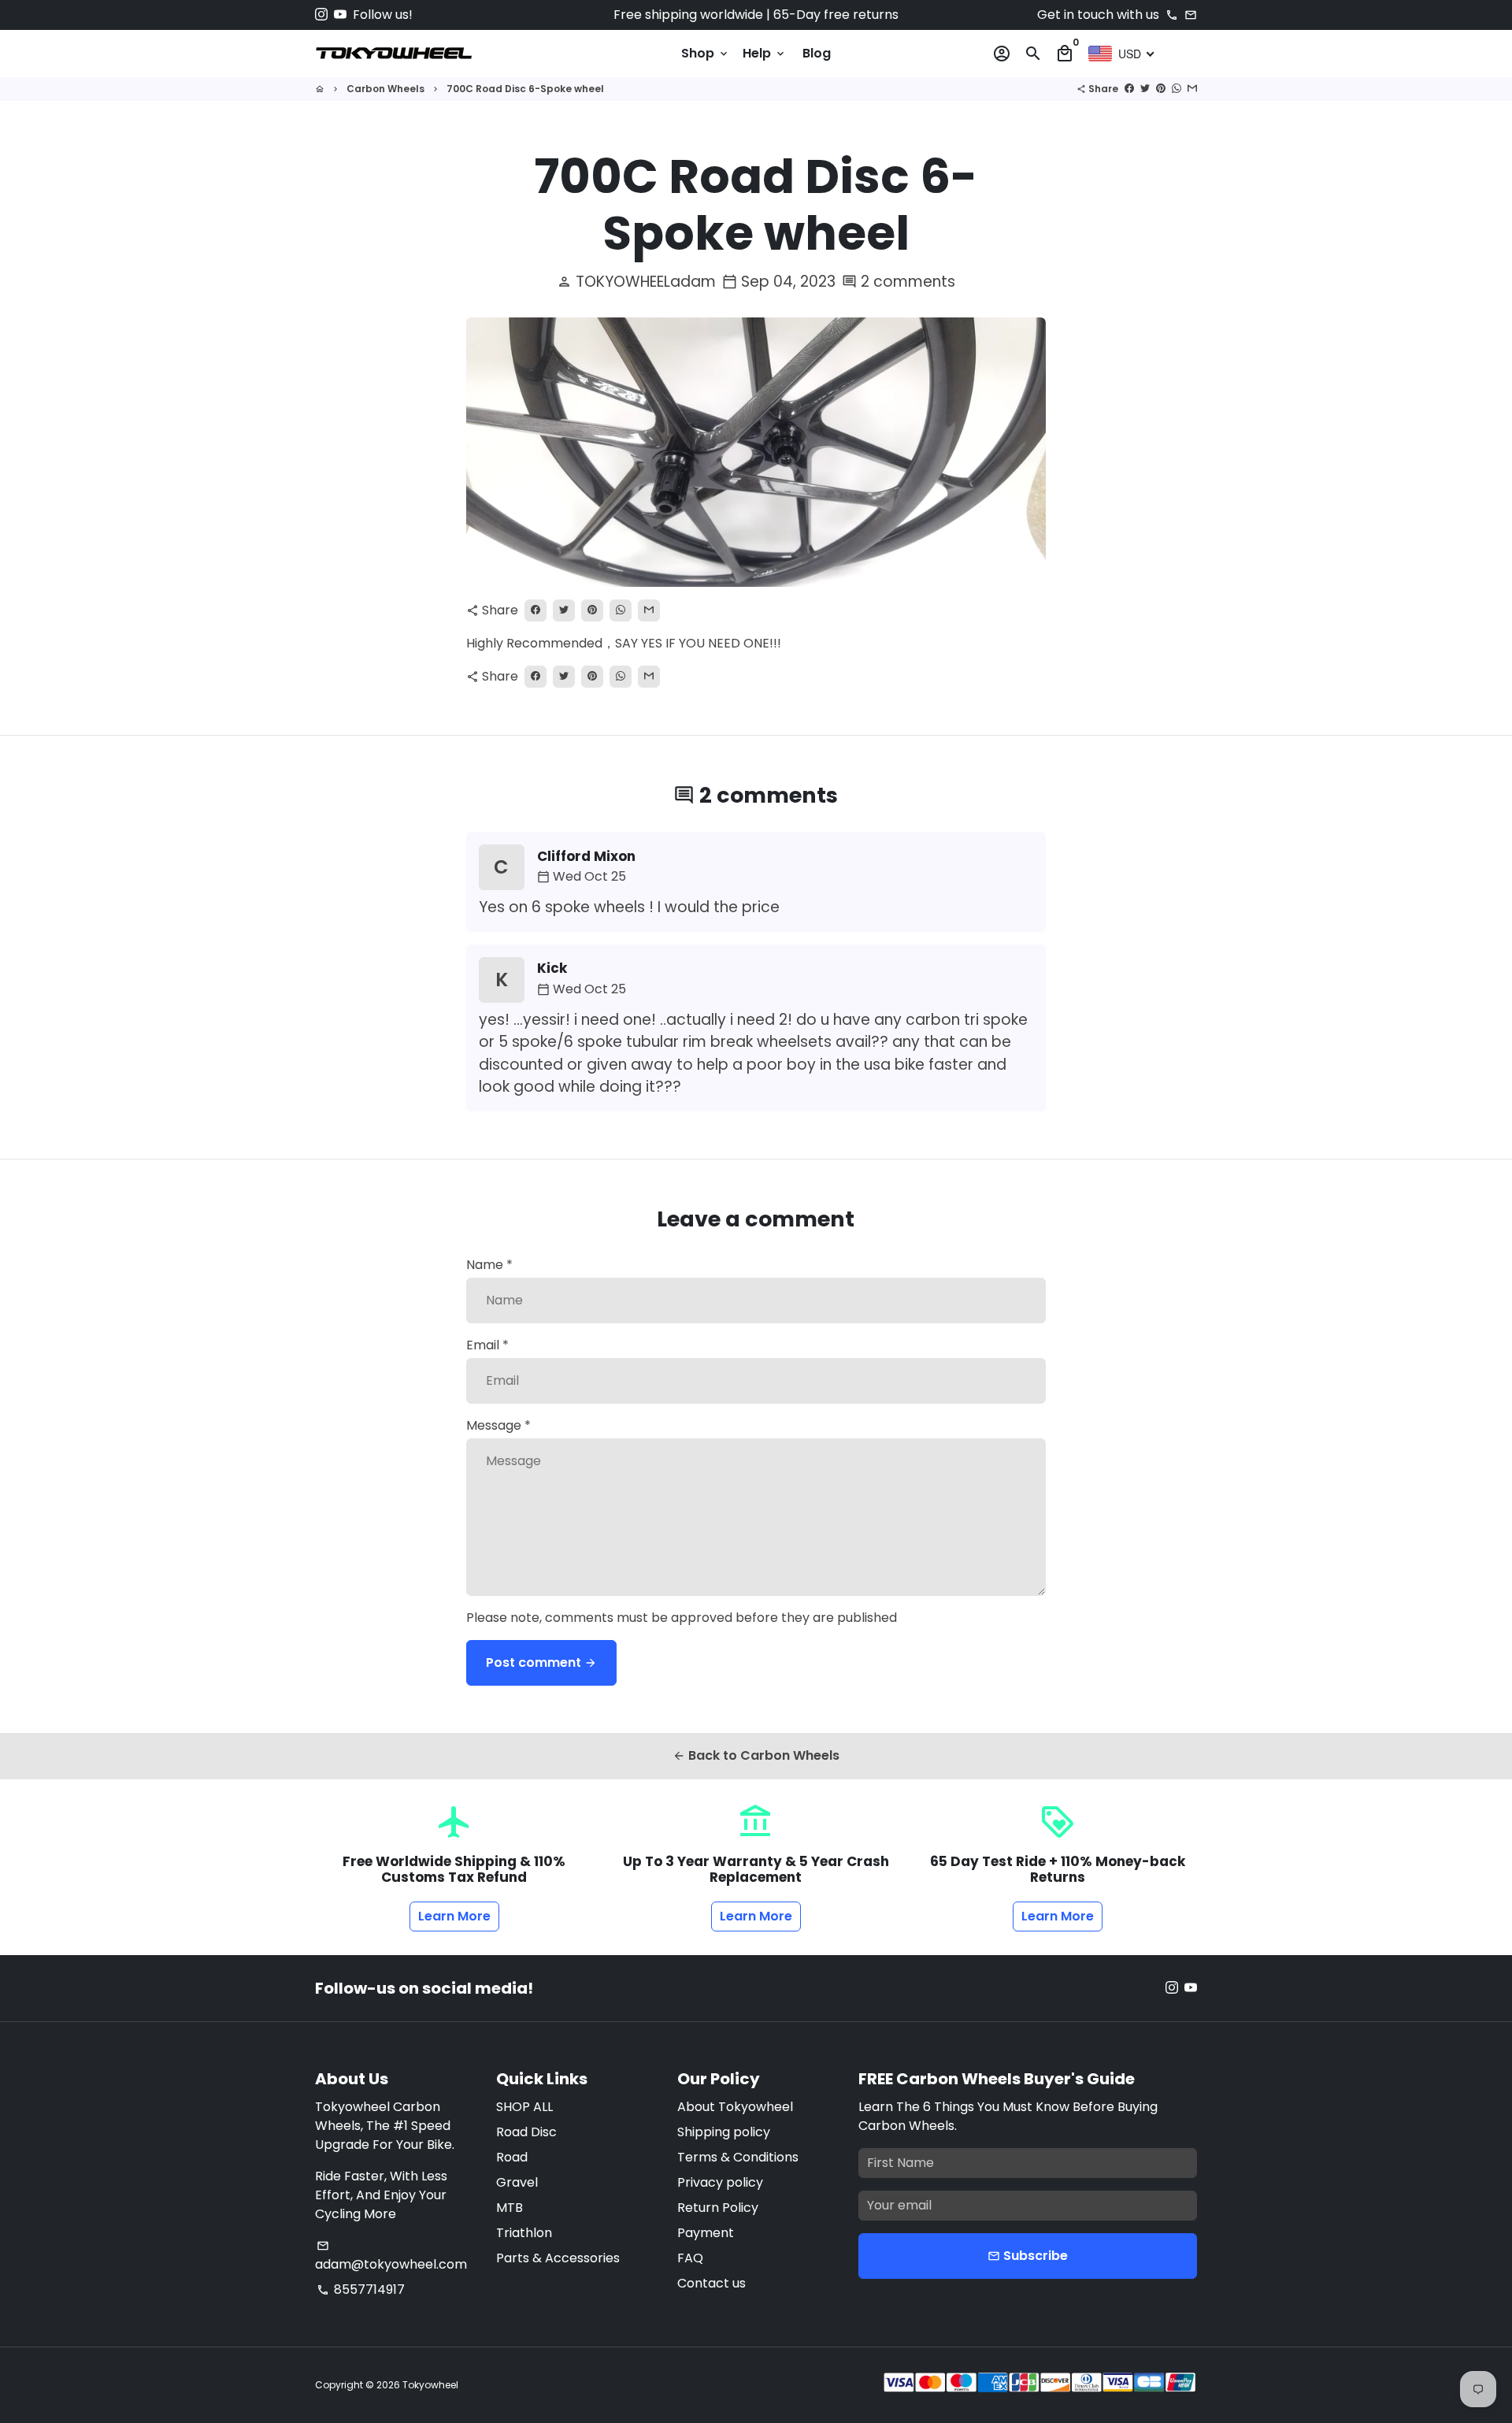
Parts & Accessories (558, 2258)
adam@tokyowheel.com (391, 2256)
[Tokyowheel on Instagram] (321, 15)
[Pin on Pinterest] (1161, 89)
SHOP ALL (524, 2107)
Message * (498, 1425)
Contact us (712, 2283)
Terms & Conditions (738, 2157)
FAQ (690, 2258)
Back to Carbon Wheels (756, 1755)
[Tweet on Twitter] (1145, 89)
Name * (489, 1265)
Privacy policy (720, 2182)
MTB (510, 2208)
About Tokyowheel (735, 2107)
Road (512, 2157)
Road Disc (526, 2132)
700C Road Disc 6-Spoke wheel (525, 89)
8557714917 (361, 2289)
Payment (706, 2233)
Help (765, 53)
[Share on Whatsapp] (1177, 89)
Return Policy (718, 2208)
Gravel (517, 2182)
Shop (706, 53)
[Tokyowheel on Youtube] (340, 15)
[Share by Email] (1192, 89)
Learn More (454, 1916)
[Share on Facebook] (1129, 89)
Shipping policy (724, 2132)
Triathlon (524, 2233)
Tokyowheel (430, 2385)
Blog (817, 53)
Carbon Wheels (385, 89)
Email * (487, 1345)
